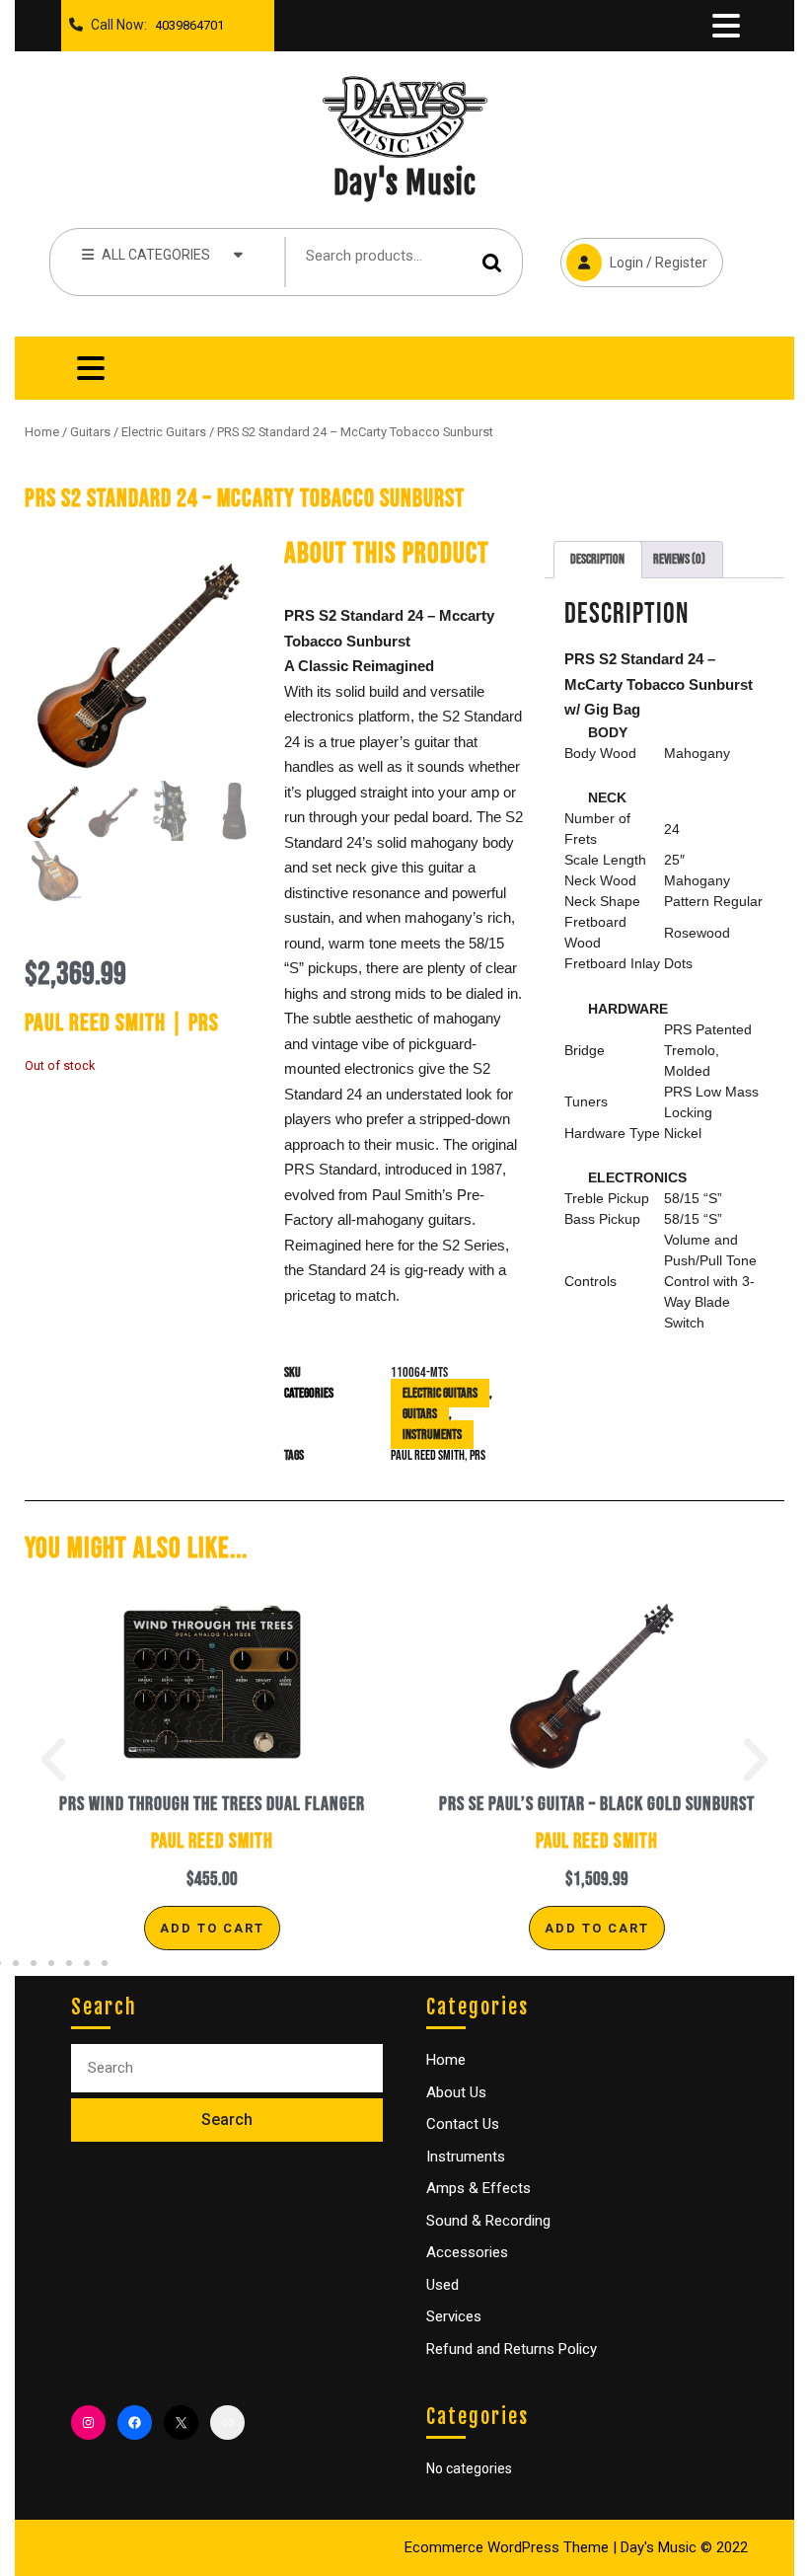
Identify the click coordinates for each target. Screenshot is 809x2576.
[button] (53, 1760)
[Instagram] (88, 2423)
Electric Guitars (164, 432)
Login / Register (634, 254)
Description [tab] (597, 559)
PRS (478, 1455)
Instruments (432, 1435)
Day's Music (405, 183)
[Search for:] (227, 2068)
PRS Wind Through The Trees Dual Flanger (212, 1804)
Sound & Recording (488, 2221)
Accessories (467, 2252)
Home (42, 432)
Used (442, 2285)
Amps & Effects (478, 2188)
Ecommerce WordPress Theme (507, 2547)
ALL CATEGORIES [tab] (156, 255)
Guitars (90, 432)
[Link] (227, 2423)
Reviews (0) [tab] (679, 559)
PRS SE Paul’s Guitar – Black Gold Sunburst (597, 1804)
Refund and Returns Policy (512, 2349)
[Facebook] (135, 2423)
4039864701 (185, 20)
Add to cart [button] (212, 1928)
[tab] (726, 26)
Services (454, 2316)
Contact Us (463, 2124)
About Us (456, 2092)
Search (492, 262)
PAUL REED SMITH (428, 1455)
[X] (181, 2423)
